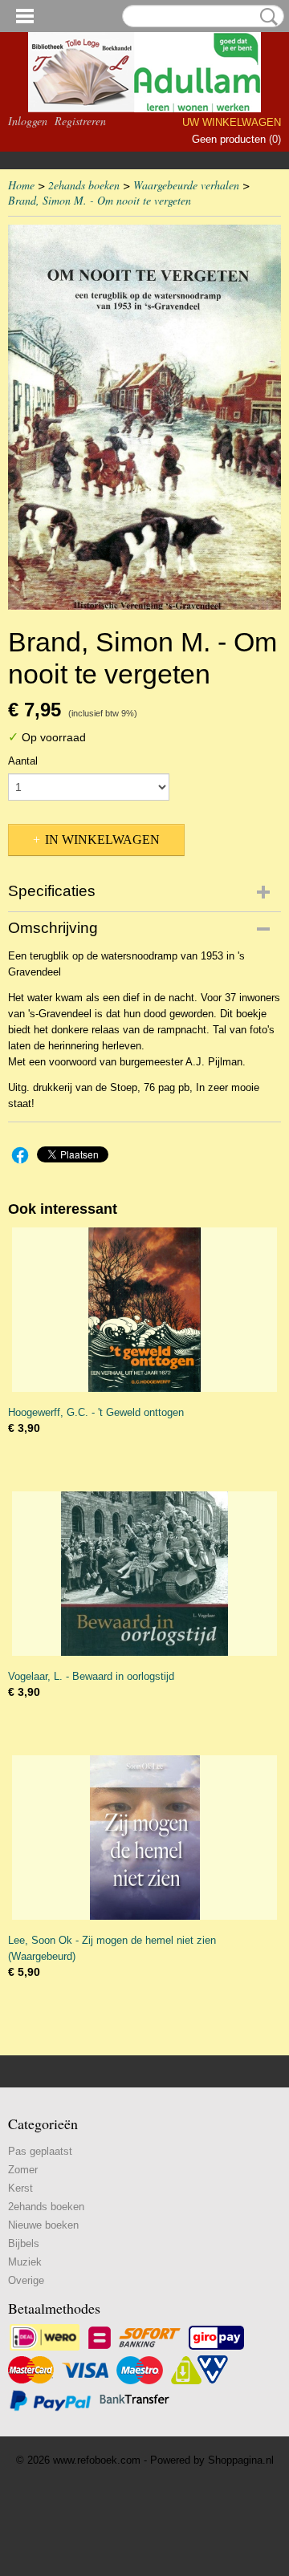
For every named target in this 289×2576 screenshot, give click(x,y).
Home (21, 185)
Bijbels (24, 2243)
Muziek (25, 2262)
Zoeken (266, 17)
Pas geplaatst (40, 2151)
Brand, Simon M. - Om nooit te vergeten (100, 200)
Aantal (23, 761)
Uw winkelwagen (232, 122)
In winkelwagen (102, 840)
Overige (26, 2280)
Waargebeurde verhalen (186, 185)
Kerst (20, 2188)
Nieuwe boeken (43, 2225)
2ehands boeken (84, 185)
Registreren (80, 121)
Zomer (23, 2170)
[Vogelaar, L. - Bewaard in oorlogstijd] (144, 1574)
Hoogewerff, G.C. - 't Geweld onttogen (96, 1412)
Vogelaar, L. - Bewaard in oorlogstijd (91, 1676)
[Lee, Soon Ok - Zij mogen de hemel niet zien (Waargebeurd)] (144, 1838)
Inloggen (28, 121)
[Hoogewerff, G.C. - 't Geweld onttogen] (144, 1310)
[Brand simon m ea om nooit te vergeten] (144, 417)
